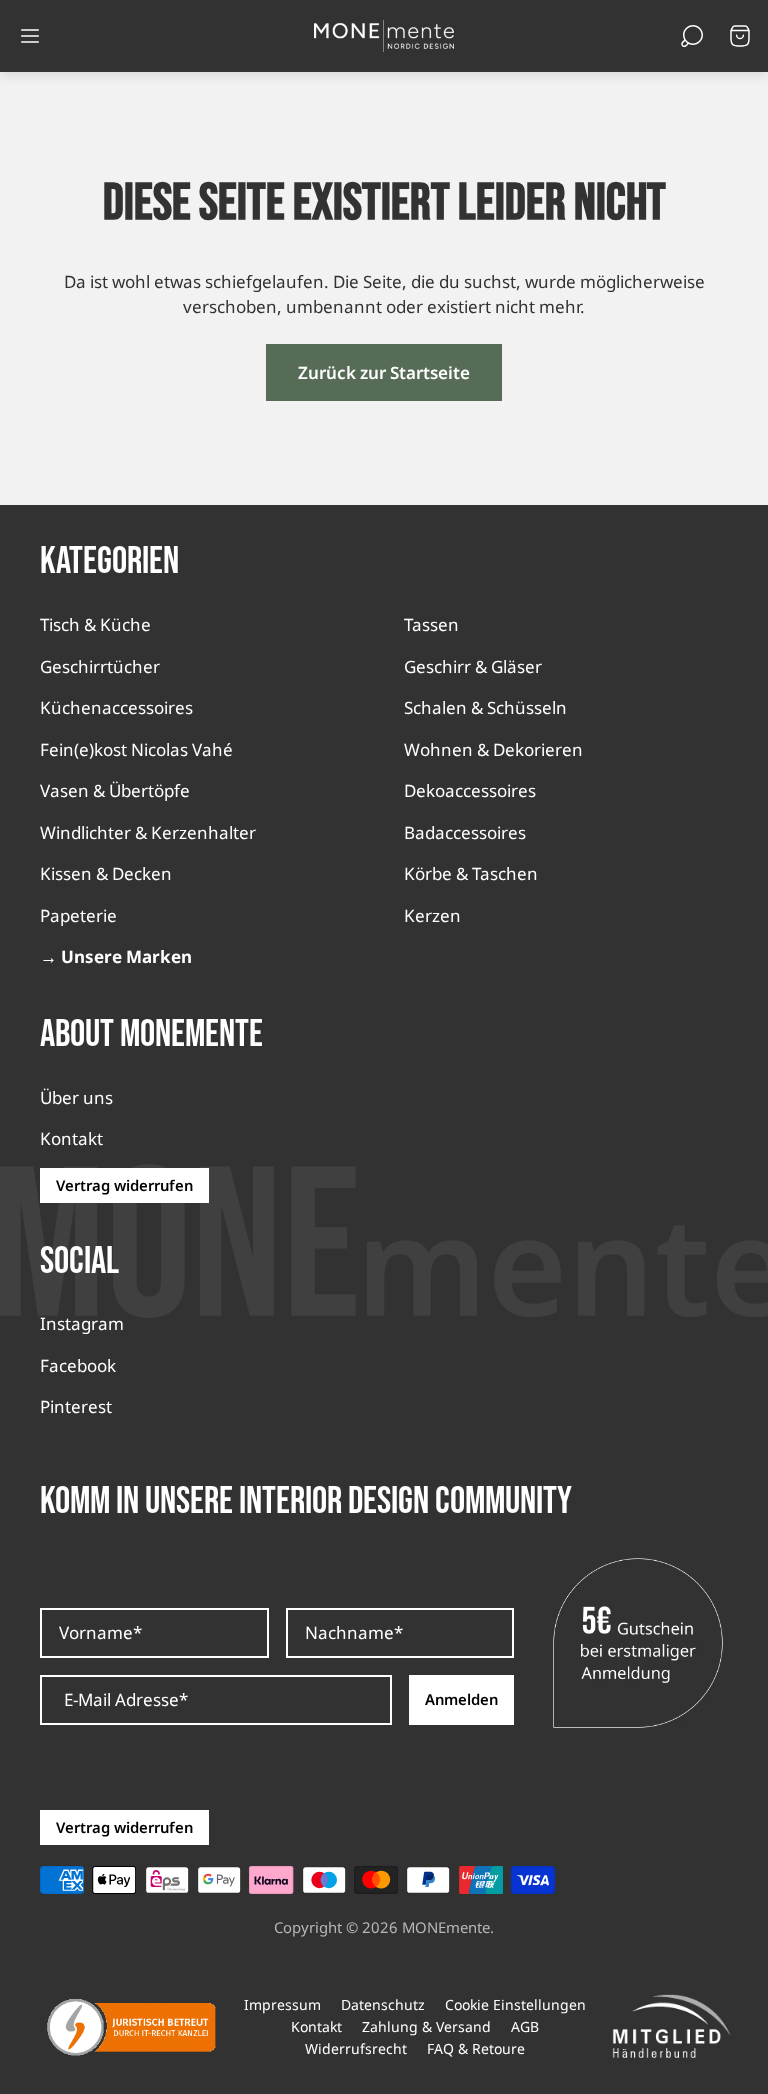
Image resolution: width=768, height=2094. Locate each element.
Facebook (78, 1365)
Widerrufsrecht (356, 2049)
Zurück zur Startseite (384, 372)
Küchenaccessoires (116, 707)
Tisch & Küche (95, 624)
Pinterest (76, 1406)
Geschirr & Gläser (473, 666)
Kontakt (71, 1138)
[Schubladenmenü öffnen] (30, 36)
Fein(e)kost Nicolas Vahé (136, 749)
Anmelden (461, 1699)
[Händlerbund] (671, 2027)
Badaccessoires (465, 832)
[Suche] (692, 36)
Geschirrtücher (100, 666)
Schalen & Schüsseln (485, 707)
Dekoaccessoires (470, 790)
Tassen (431, 624)
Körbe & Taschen (471, 873)
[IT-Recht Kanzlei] (132, 2027)
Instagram (82, 1323)
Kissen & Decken (106, 873)
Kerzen (432, 915)
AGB (525, 2027)
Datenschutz (383, 2005)
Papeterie (78, 915)
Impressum (282, 2005)
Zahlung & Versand (426, 2027)
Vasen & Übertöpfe (115, 790)
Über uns (76, 1097)
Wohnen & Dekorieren (493, 749)
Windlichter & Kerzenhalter (148, 832)
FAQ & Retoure (476, 2049)
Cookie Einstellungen (515, 2005)
